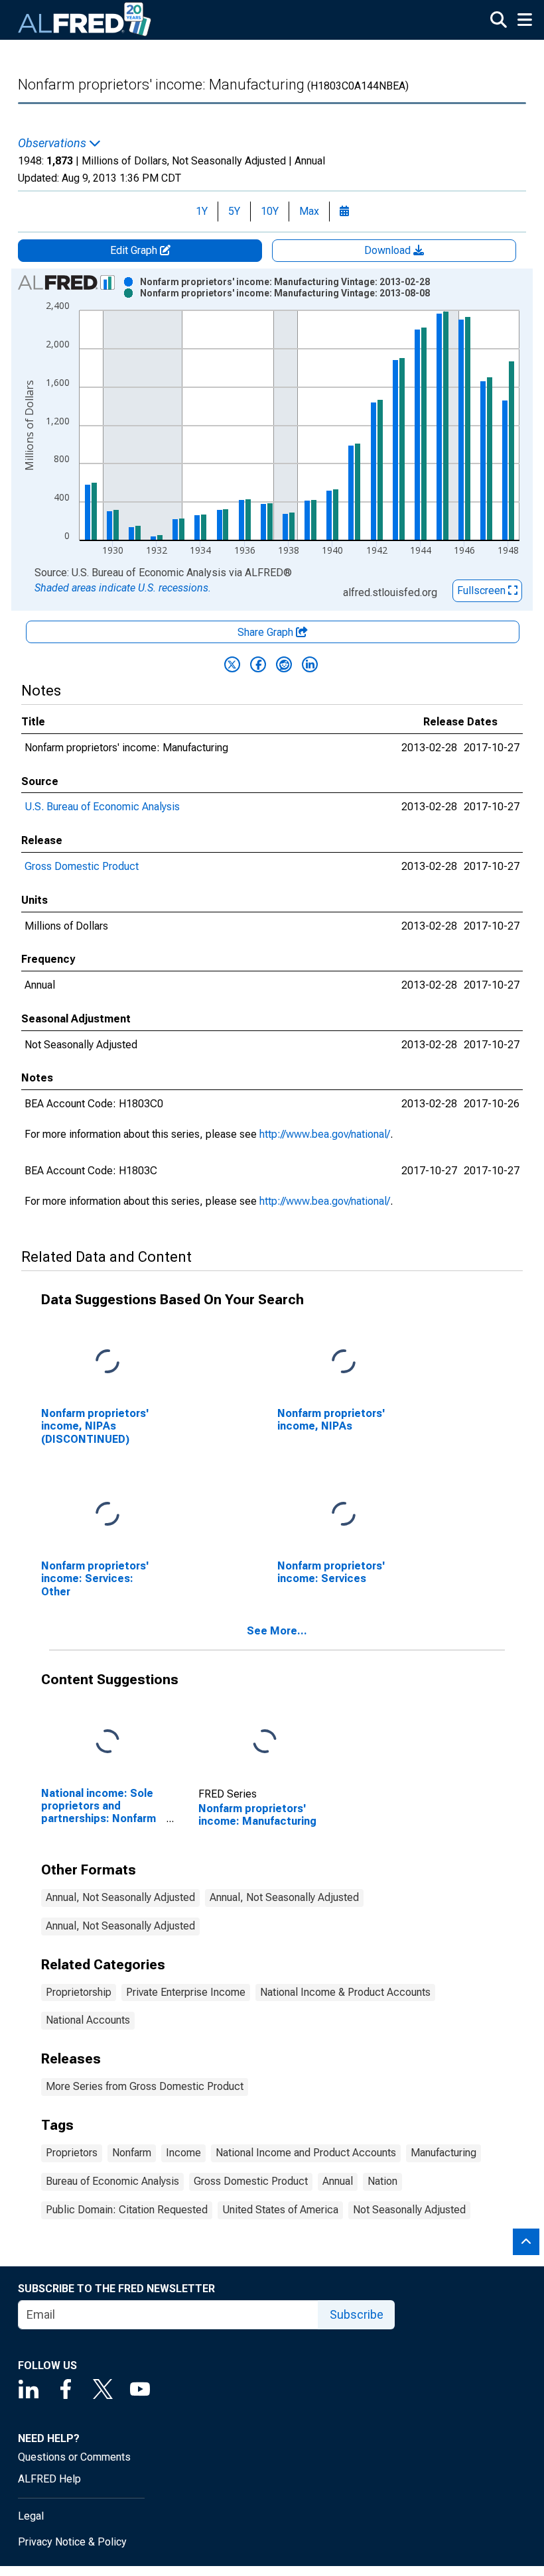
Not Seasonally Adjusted (409, 2210)
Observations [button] (53, 143)
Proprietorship (79, 1992)
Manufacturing (443, 2153)
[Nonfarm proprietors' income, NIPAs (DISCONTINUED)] (107, 1362)
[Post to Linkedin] (310, 664)
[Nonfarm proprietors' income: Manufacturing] (265, 1742)
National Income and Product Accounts (306, 2153)
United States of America (280, 2210)
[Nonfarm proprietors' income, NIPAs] (344, 1362)
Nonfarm (132, 2153)
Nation (382, 2181)
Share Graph (267, 632)
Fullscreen (483, 590)
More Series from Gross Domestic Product (145, 2086)
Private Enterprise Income (186, 1992)
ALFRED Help (49, 2479)
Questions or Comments (74, 2457)
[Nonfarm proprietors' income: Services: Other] (107, 1515)
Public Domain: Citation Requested (127, 2210)
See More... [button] (277, 1631)
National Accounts (88, 2020)
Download (389, 250)
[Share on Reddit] (284, 664)
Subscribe (357, 2314)
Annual (338, 2181)
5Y (234, 211)
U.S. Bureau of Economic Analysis (102, 807)
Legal (31, 2516)
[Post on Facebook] (258, 664)
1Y (202, 211)
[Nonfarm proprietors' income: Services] (344, 1515)
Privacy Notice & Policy (72, 2542)
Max (309, 211)
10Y (270, 211)
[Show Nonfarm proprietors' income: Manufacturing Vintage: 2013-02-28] (285, 282)
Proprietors (72, 2153)
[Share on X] (232, 664)
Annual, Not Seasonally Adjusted (120, 1897)
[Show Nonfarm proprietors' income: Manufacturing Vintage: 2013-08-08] (285, 293)
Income (183, 2153)
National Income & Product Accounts (345, 1992)
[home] (85, 20)
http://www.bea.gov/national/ (325, 1134)
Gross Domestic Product (82, 866)
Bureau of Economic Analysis (112, 2181)
